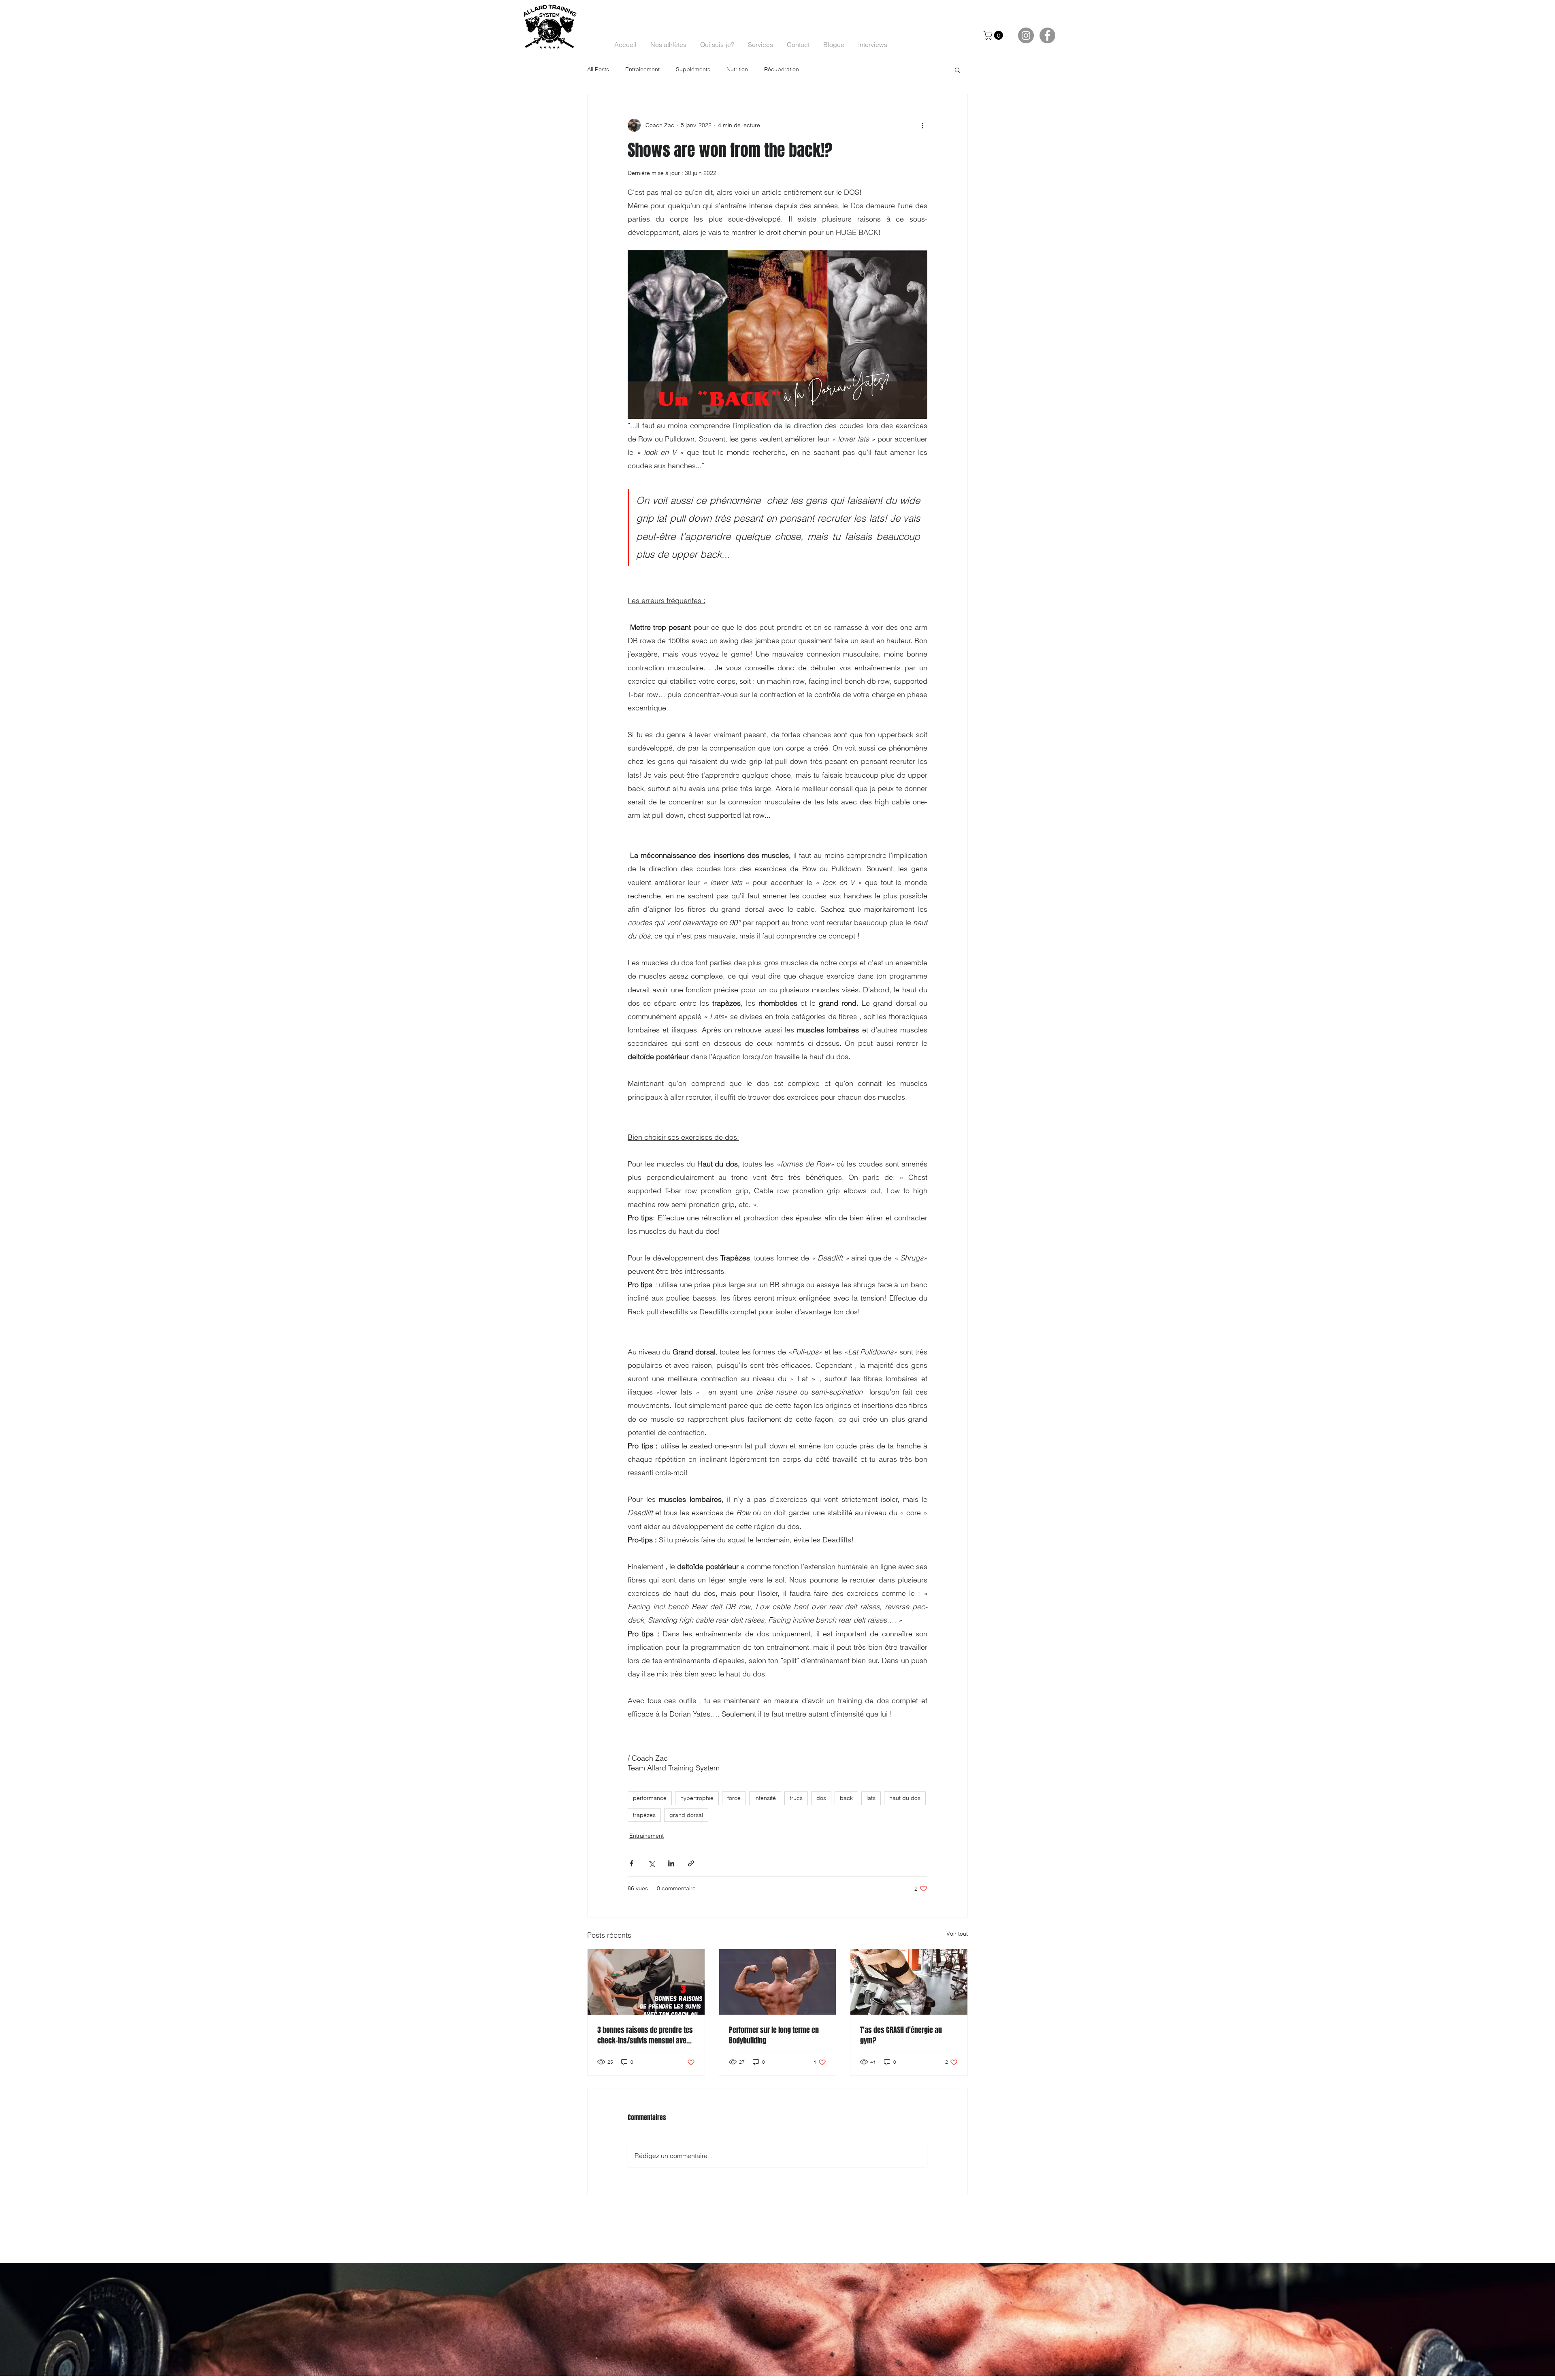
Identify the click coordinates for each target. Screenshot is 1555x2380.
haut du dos (905, 1798)
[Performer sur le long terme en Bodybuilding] (778, 1982)
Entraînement (642, 69)
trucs (796, 1798)
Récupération (782, 69)
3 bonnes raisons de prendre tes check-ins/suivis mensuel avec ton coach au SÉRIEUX (645, 2035)
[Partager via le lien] (691, 1863)
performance (650, 1798)
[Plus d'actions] (922, 125)
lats (871, 1798)
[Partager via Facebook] (632, 1863)
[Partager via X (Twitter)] (651, 1863)
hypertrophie (697, 1798)
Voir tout (957, 1934)
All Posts (598, 69)
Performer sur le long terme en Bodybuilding (774, 2035)
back (846, 1798)
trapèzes (644, 1815)
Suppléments (693, 69)
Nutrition (737, 69)
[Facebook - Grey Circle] (1047, 35)
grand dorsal (686, 1815)
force (734, 1798)
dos (821, 1798)
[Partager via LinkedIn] (671, 1863)
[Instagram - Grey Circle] (1026, 35)
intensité (765, 1798)
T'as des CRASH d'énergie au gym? (901, 2035)
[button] (994, 35)
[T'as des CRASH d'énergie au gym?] (909, 1982)
